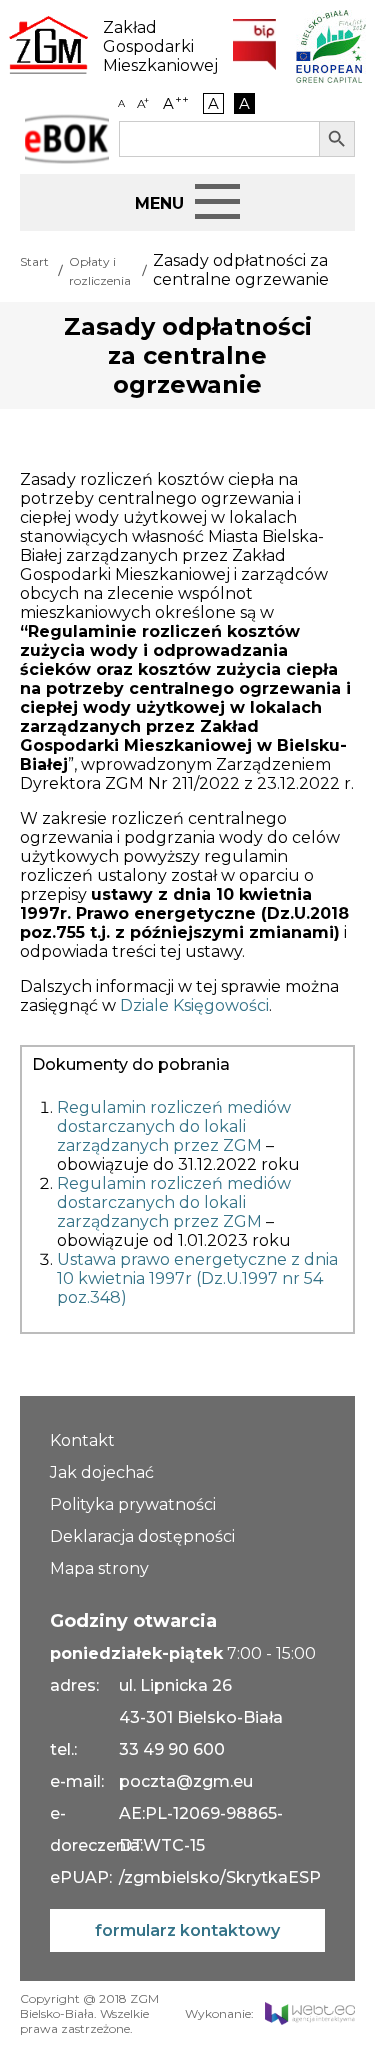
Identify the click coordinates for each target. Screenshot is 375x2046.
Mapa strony (99, 1568)
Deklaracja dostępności (142, 1536)
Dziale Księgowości (194, 1005)
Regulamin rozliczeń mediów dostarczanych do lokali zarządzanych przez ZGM (174, 1126)
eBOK (67, 139)
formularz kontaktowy (187, 1930)
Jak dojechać (102, 1472)
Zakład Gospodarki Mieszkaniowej (153, 46)
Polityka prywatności (133, 1504)
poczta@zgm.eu (186, 1781)
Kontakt (82, 1440)
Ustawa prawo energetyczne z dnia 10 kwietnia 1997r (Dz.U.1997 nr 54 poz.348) (197, 1278)
